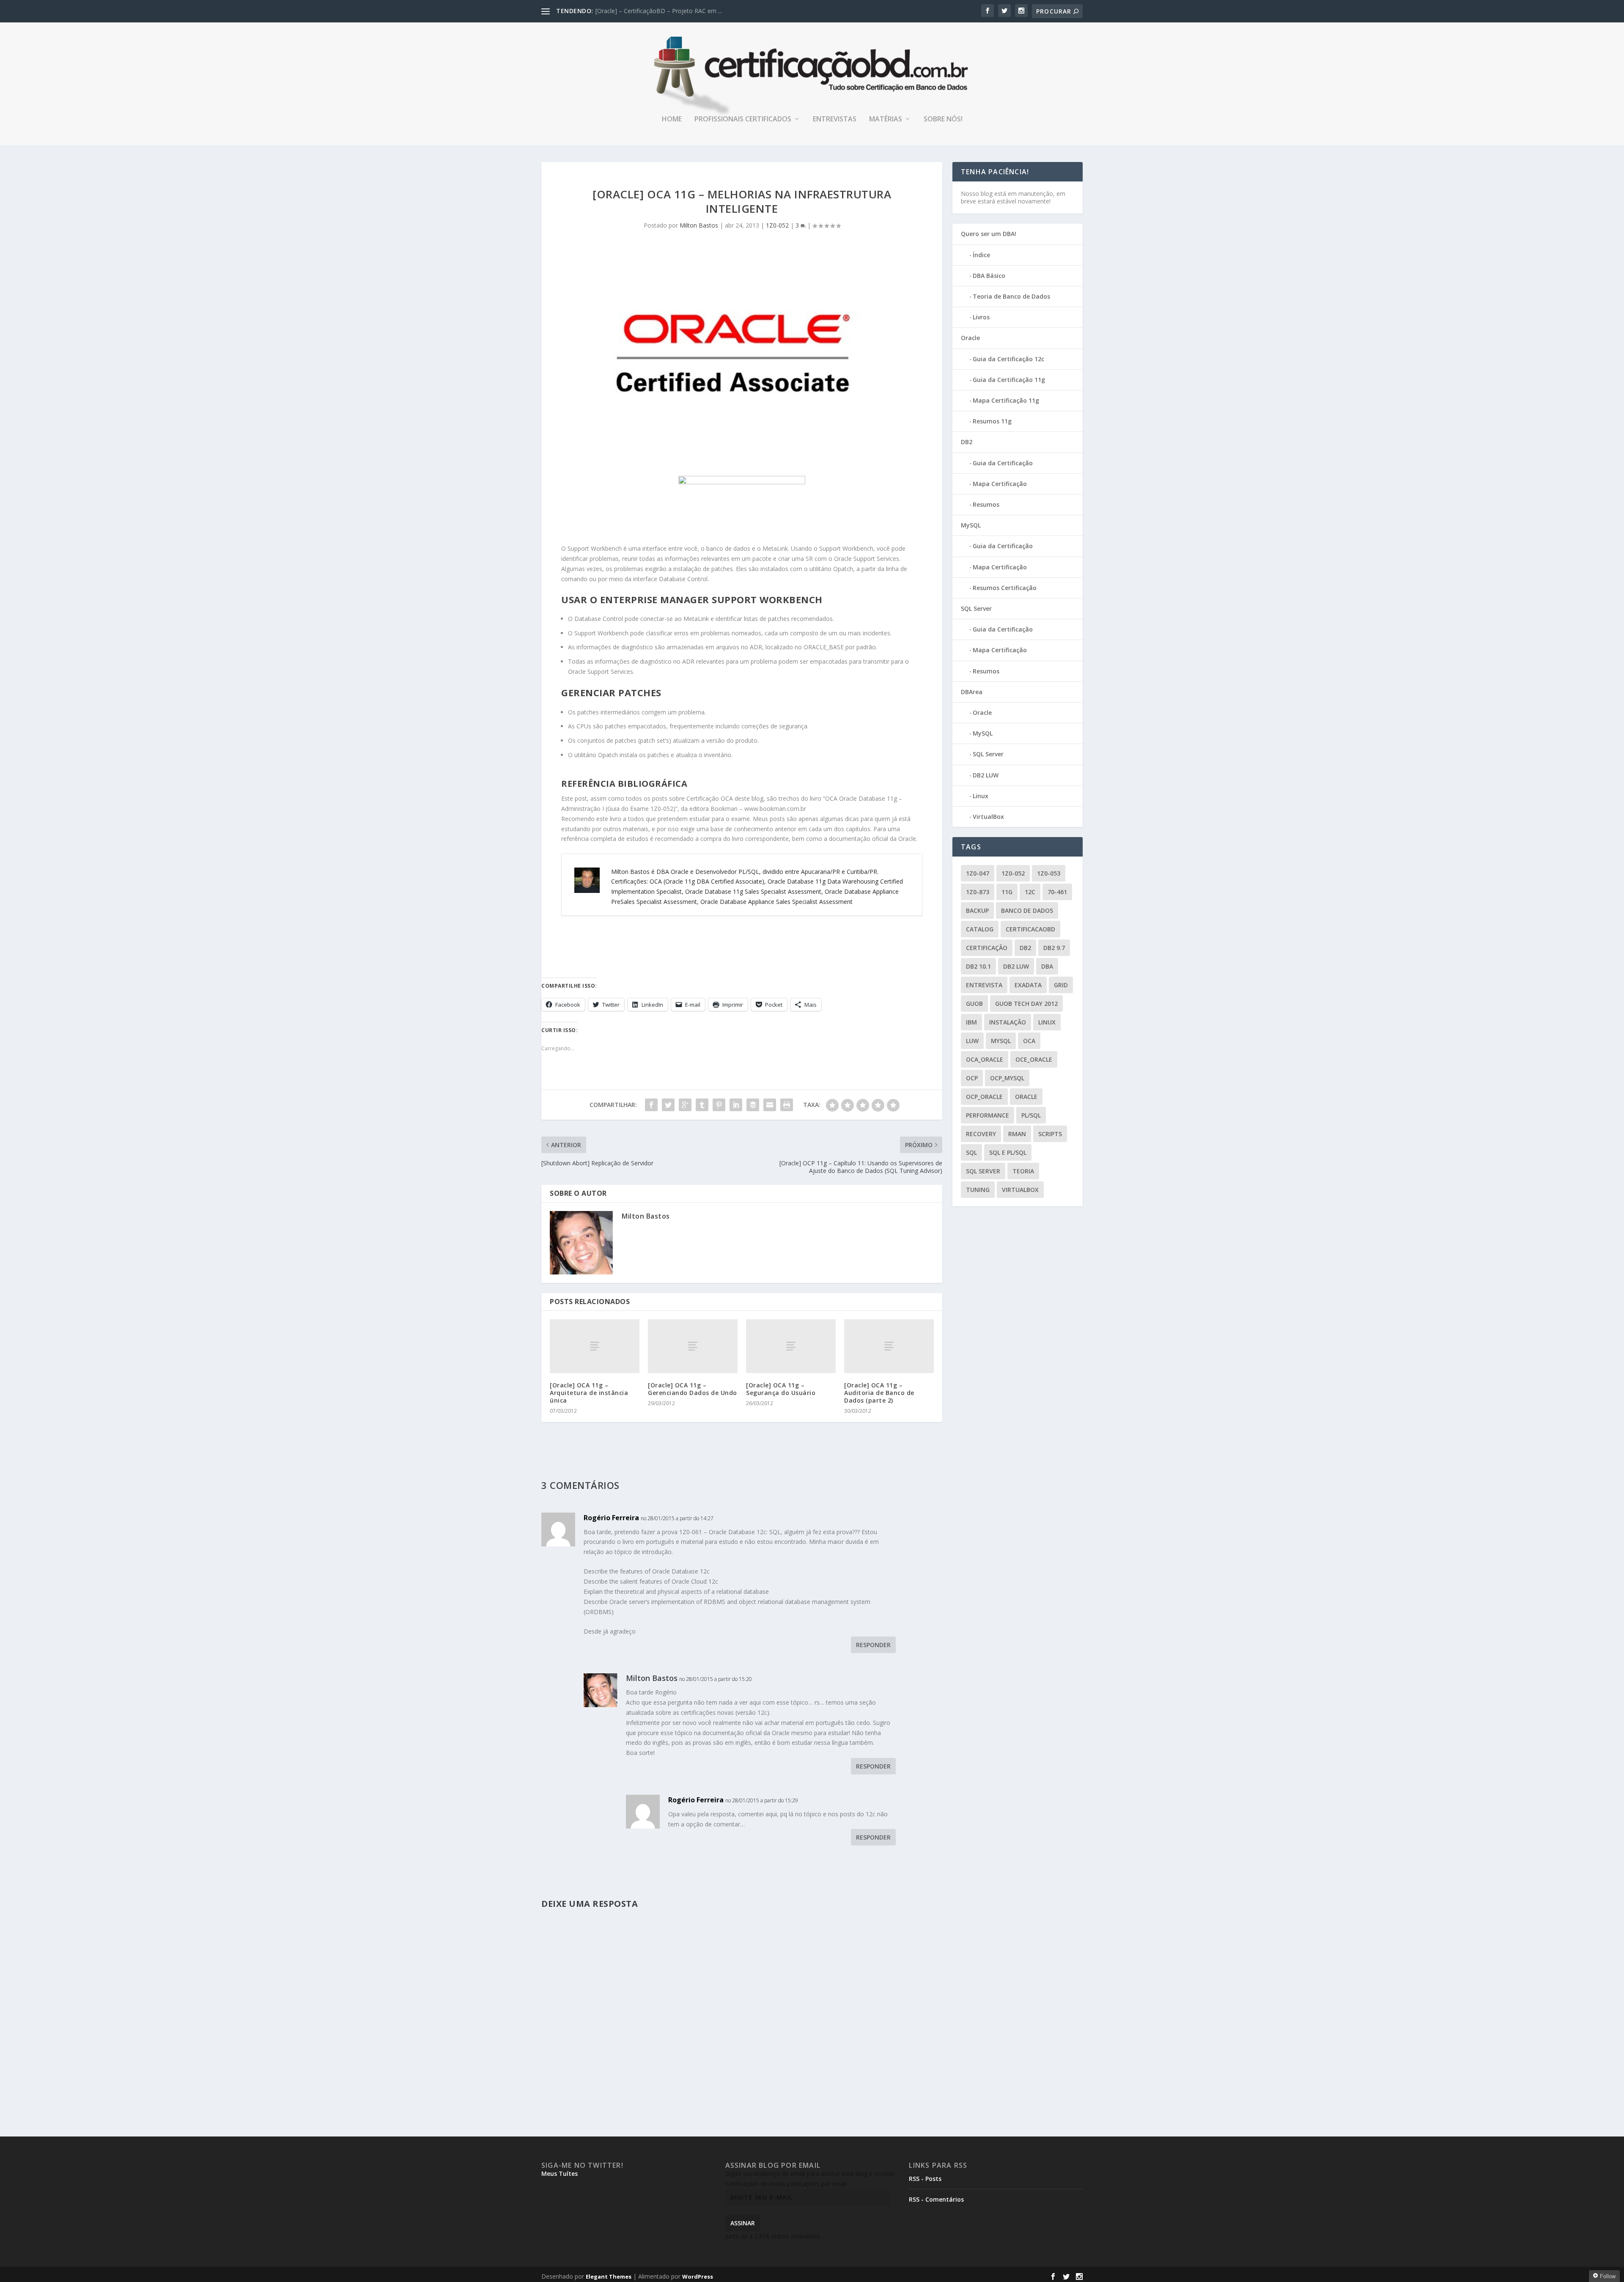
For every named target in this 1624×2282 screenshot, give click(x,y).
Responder (873, 1645)
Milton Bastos (699, 225)
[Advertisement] (660, 938)
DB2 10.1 (978, 966)
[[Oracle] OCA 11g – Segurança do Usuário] (791, 1346)
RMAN (1017, 1134)
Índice (981, 255)
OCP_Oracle (984, 1097)
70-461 (1057, 892)
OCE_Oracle (1034, 1059)
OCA (1029, 1041)
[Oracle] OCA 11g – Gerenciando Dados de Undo (693, 1389)
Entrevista (984, 985)
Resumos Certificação (1005, 588)
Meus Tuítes (560, 2174)
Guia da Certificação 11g (1009, 380)
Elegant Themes (609, 2277)
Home (672, 119)
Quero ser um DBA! (989, 234)
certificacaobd (1030, 929)
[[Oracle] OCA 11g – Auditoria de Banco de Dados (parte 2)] (889, 1346)
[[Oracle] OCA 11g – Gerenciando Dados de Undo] (693, 1346)
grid (1061, 985)
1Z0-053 (1049, 873)
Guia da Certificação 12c (1008, 359)
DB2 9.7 (1054, 948)
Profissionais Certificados (743, 119)
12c (1030, 892)
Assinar (743, 2223)
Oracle (970, 338)
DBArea (972, 692)
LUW (972, 1041)
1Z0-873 (978, 892)
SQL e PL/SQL (1008, 1152)
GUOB (974, 1004)
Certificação (987, 948)
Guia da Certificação (1003, 463)
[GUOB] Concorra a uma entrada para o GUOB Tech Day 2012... (683, 11)
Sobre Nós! (943, 119)
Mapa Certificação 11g (1006, 400)
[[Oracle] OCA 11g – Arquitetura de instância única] (595, 1346)
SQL (971, 1152)
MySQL (971, 525)
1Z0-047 (978, 873)
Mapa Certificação (1000, 484)
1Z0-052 (777, 225)
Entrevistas (835, 119)
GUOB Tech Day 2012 (1026, 1004)
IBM (971, 1022)
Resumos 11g (992, 421)
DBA (1047, 966)
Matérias (886, 119)
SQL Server (976, 608)
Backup (977, 910)
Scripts (1050, 1134)
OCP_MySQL (1007, 1078)
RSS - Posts (925, 2179)
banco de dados (1027, 910)
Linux (981, 796)
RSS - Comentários (936, 2199)
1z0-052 (1013, 873)
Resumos (986, 504)
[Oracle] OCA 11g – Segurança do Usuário (781, 1389)
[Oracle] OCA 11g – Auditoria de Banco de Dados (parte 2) (879, 1393)
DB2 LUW (986, 775)
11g (1007, 892)
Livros (981, 317)
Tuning (978, 1190)
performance (988, 1115)
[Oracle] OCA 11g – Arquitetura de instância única (589, 1393)
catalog (980, 929)
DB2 (967, 442)
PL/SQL (1031, 1115)
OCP (972, 1078)
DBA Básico (989, 276)
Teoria (1023, 1171)
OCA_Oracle (985, 1059)
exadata (1028, 985)
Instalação (1008, 1022)
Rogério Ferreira (611, 1518)
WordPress (698, 2277)
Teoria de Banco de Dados (1011, 296)
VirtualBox (988, 817)
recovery (981, 1134)
